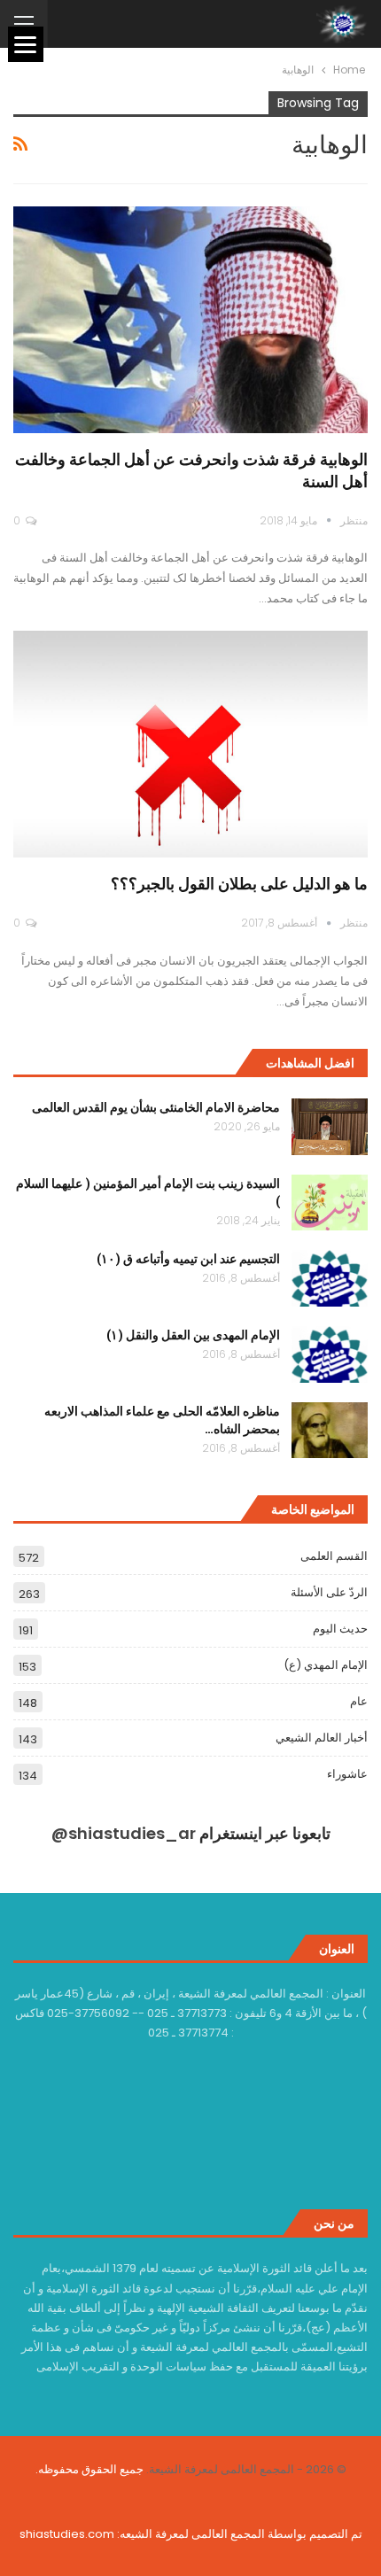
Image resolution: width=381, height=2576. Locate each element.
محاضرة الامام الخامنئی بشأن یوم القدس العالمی (156, 1107)
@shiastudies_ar (124, 1833)
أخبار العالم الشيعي (322, 1738)
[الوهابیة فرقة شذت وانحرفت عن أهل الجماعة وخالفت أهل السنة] (190, 320)
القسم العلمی (334, 1556)
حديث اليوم (340, 1629)
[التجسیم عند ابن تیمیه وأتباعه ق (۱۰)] (330, 1278)
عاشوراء (347, 1774)
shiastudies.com (67, 2534)
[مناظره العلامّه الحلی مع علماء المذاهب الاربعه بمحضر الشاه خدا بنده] (330, 1431)
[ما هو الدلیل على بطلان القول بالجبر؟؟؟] (190, 744)
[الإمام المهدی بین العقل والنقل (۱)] (330, 1354)
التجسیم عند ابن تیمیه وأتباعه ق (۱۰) (188, 1258)
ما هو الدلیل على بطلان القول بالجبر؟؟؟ (239, 883)
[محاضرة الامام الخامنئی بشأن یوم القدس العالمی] (330, 1127)
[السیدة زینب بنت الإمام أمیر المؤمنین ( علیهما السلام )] (330, 1203)
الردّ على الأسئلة (329, 1592)
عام (359, 1701)
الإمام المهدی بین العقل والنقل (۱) (193, 1335)
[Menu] (26, 44)
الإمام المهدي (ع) (326, 1665)
